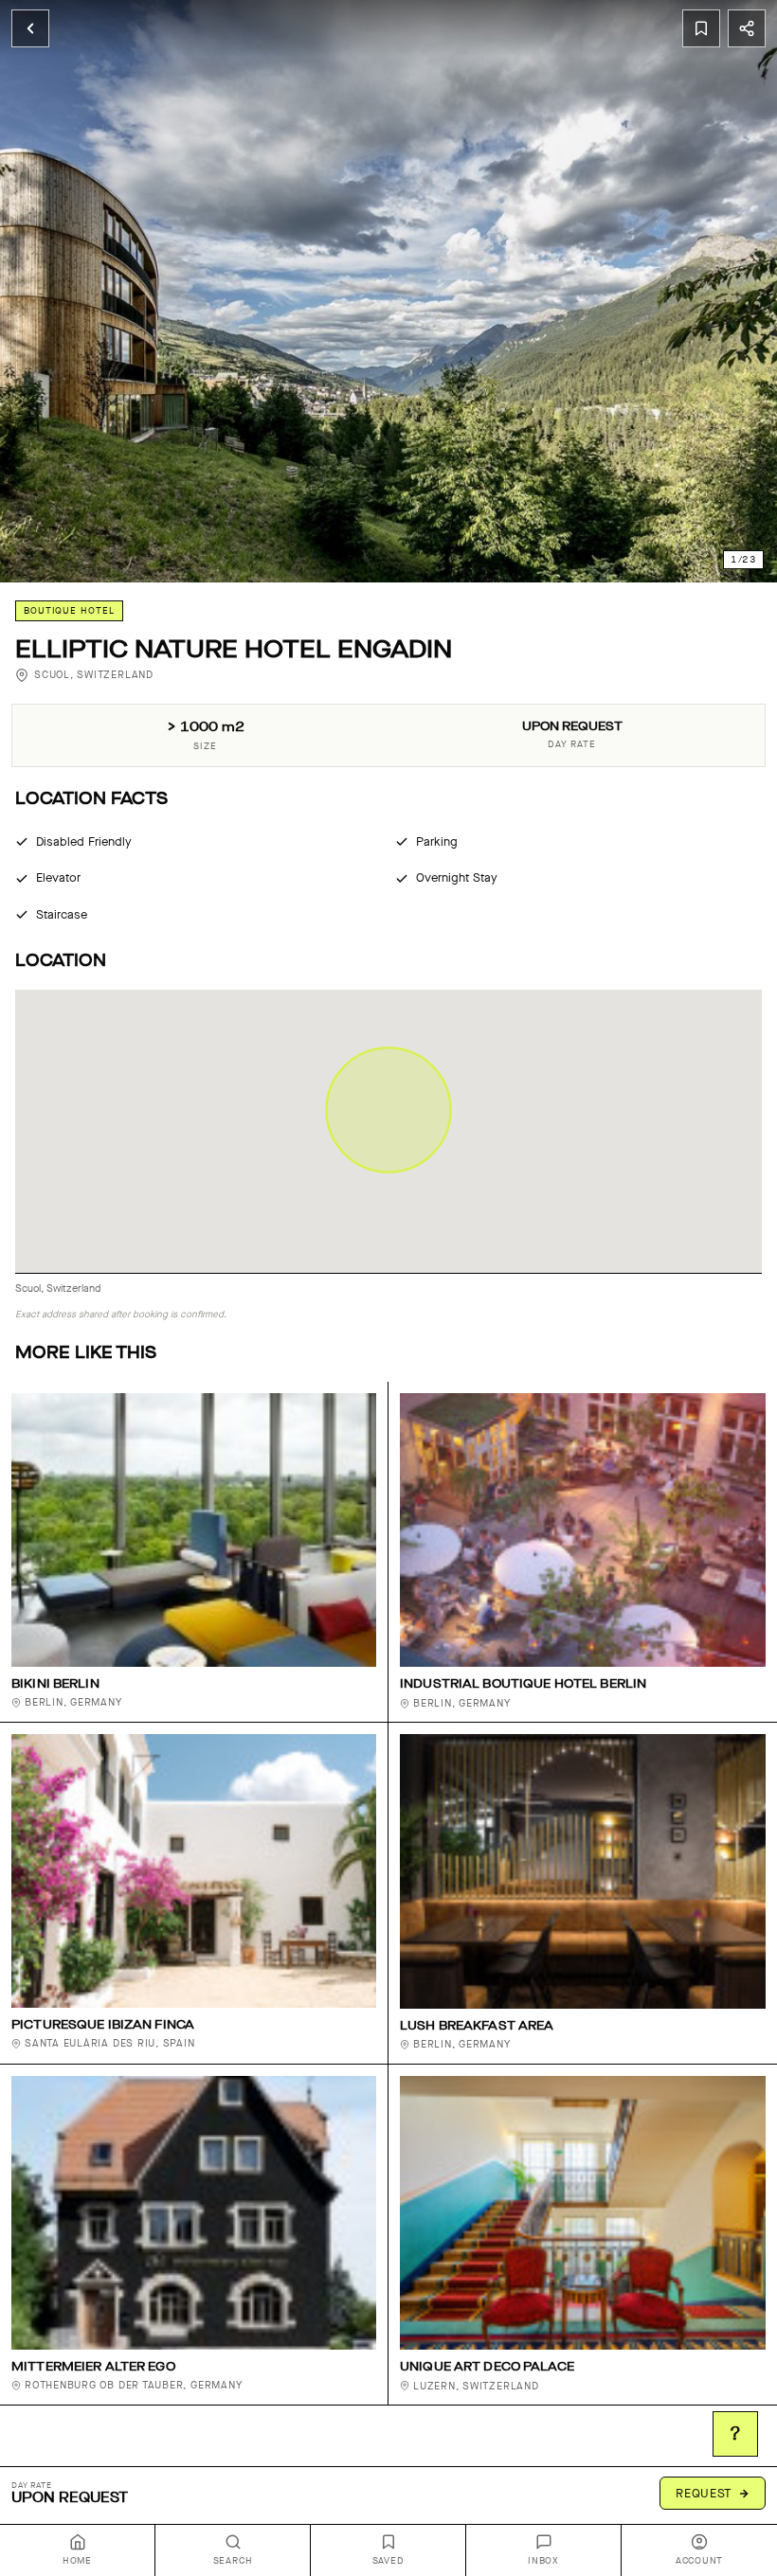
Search (233, 2561)
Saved (388, 2561)
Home (77, 2561)
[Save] (701, 28)
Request (704, 2493)
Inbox (543, 2561)
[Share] (747, 28)
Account (699, 2561)
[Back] (30, 28)
